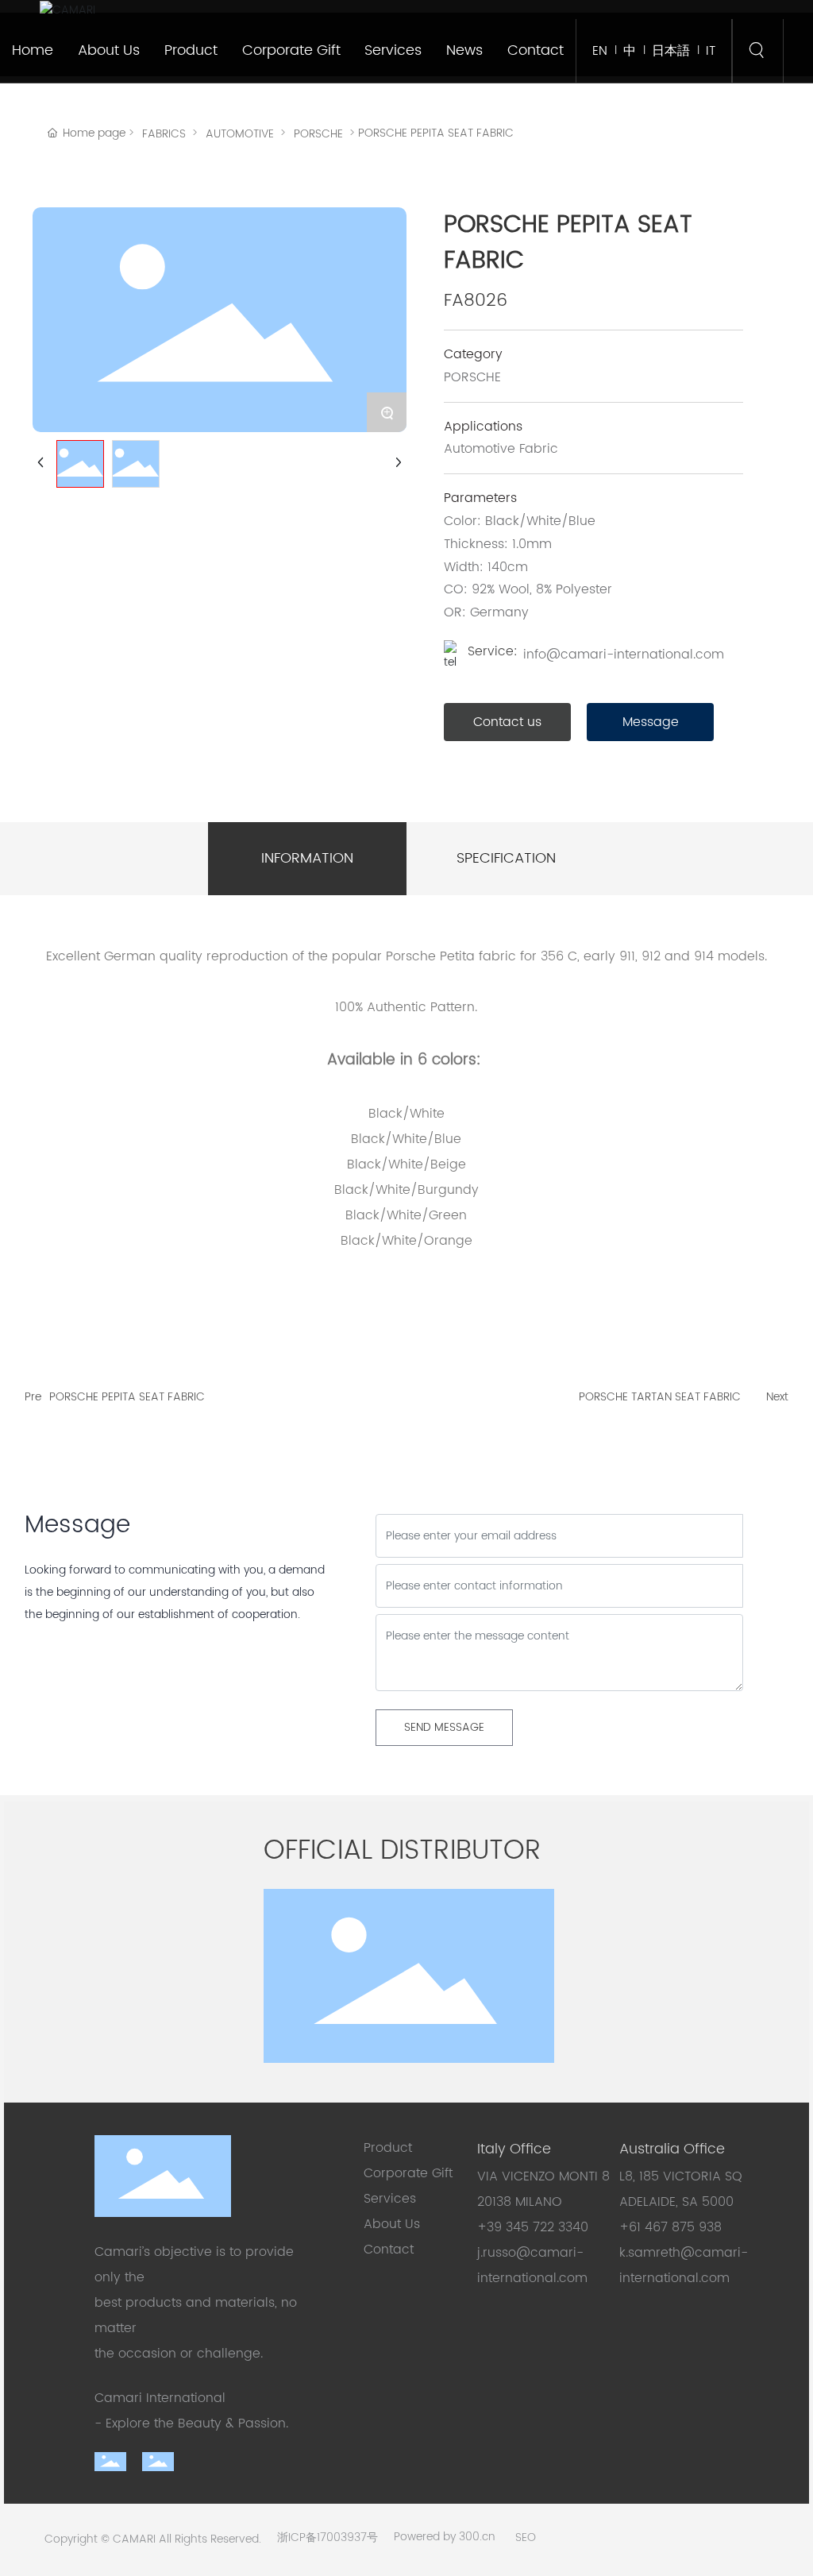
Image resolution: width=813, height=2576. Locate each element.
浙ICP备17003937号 (328, 2537)
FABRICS (164, 134)
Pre (33, 1397)
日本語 (671, 51)
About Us (392, 2224)
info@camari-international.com (624, 655)
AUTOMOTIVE (240, 134)
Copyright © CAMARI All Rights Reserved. (153, 2539)
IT (711, 51)
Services (390, 2199)
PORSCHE (318, 134)
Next (777, 1397)
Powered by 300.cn (445, 2537)
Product (388, 2148)
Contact (389, 2250)
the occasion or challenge (177, 2354)
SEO (526, 2537)
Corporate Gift (410, 2173)
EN (600, 51)
